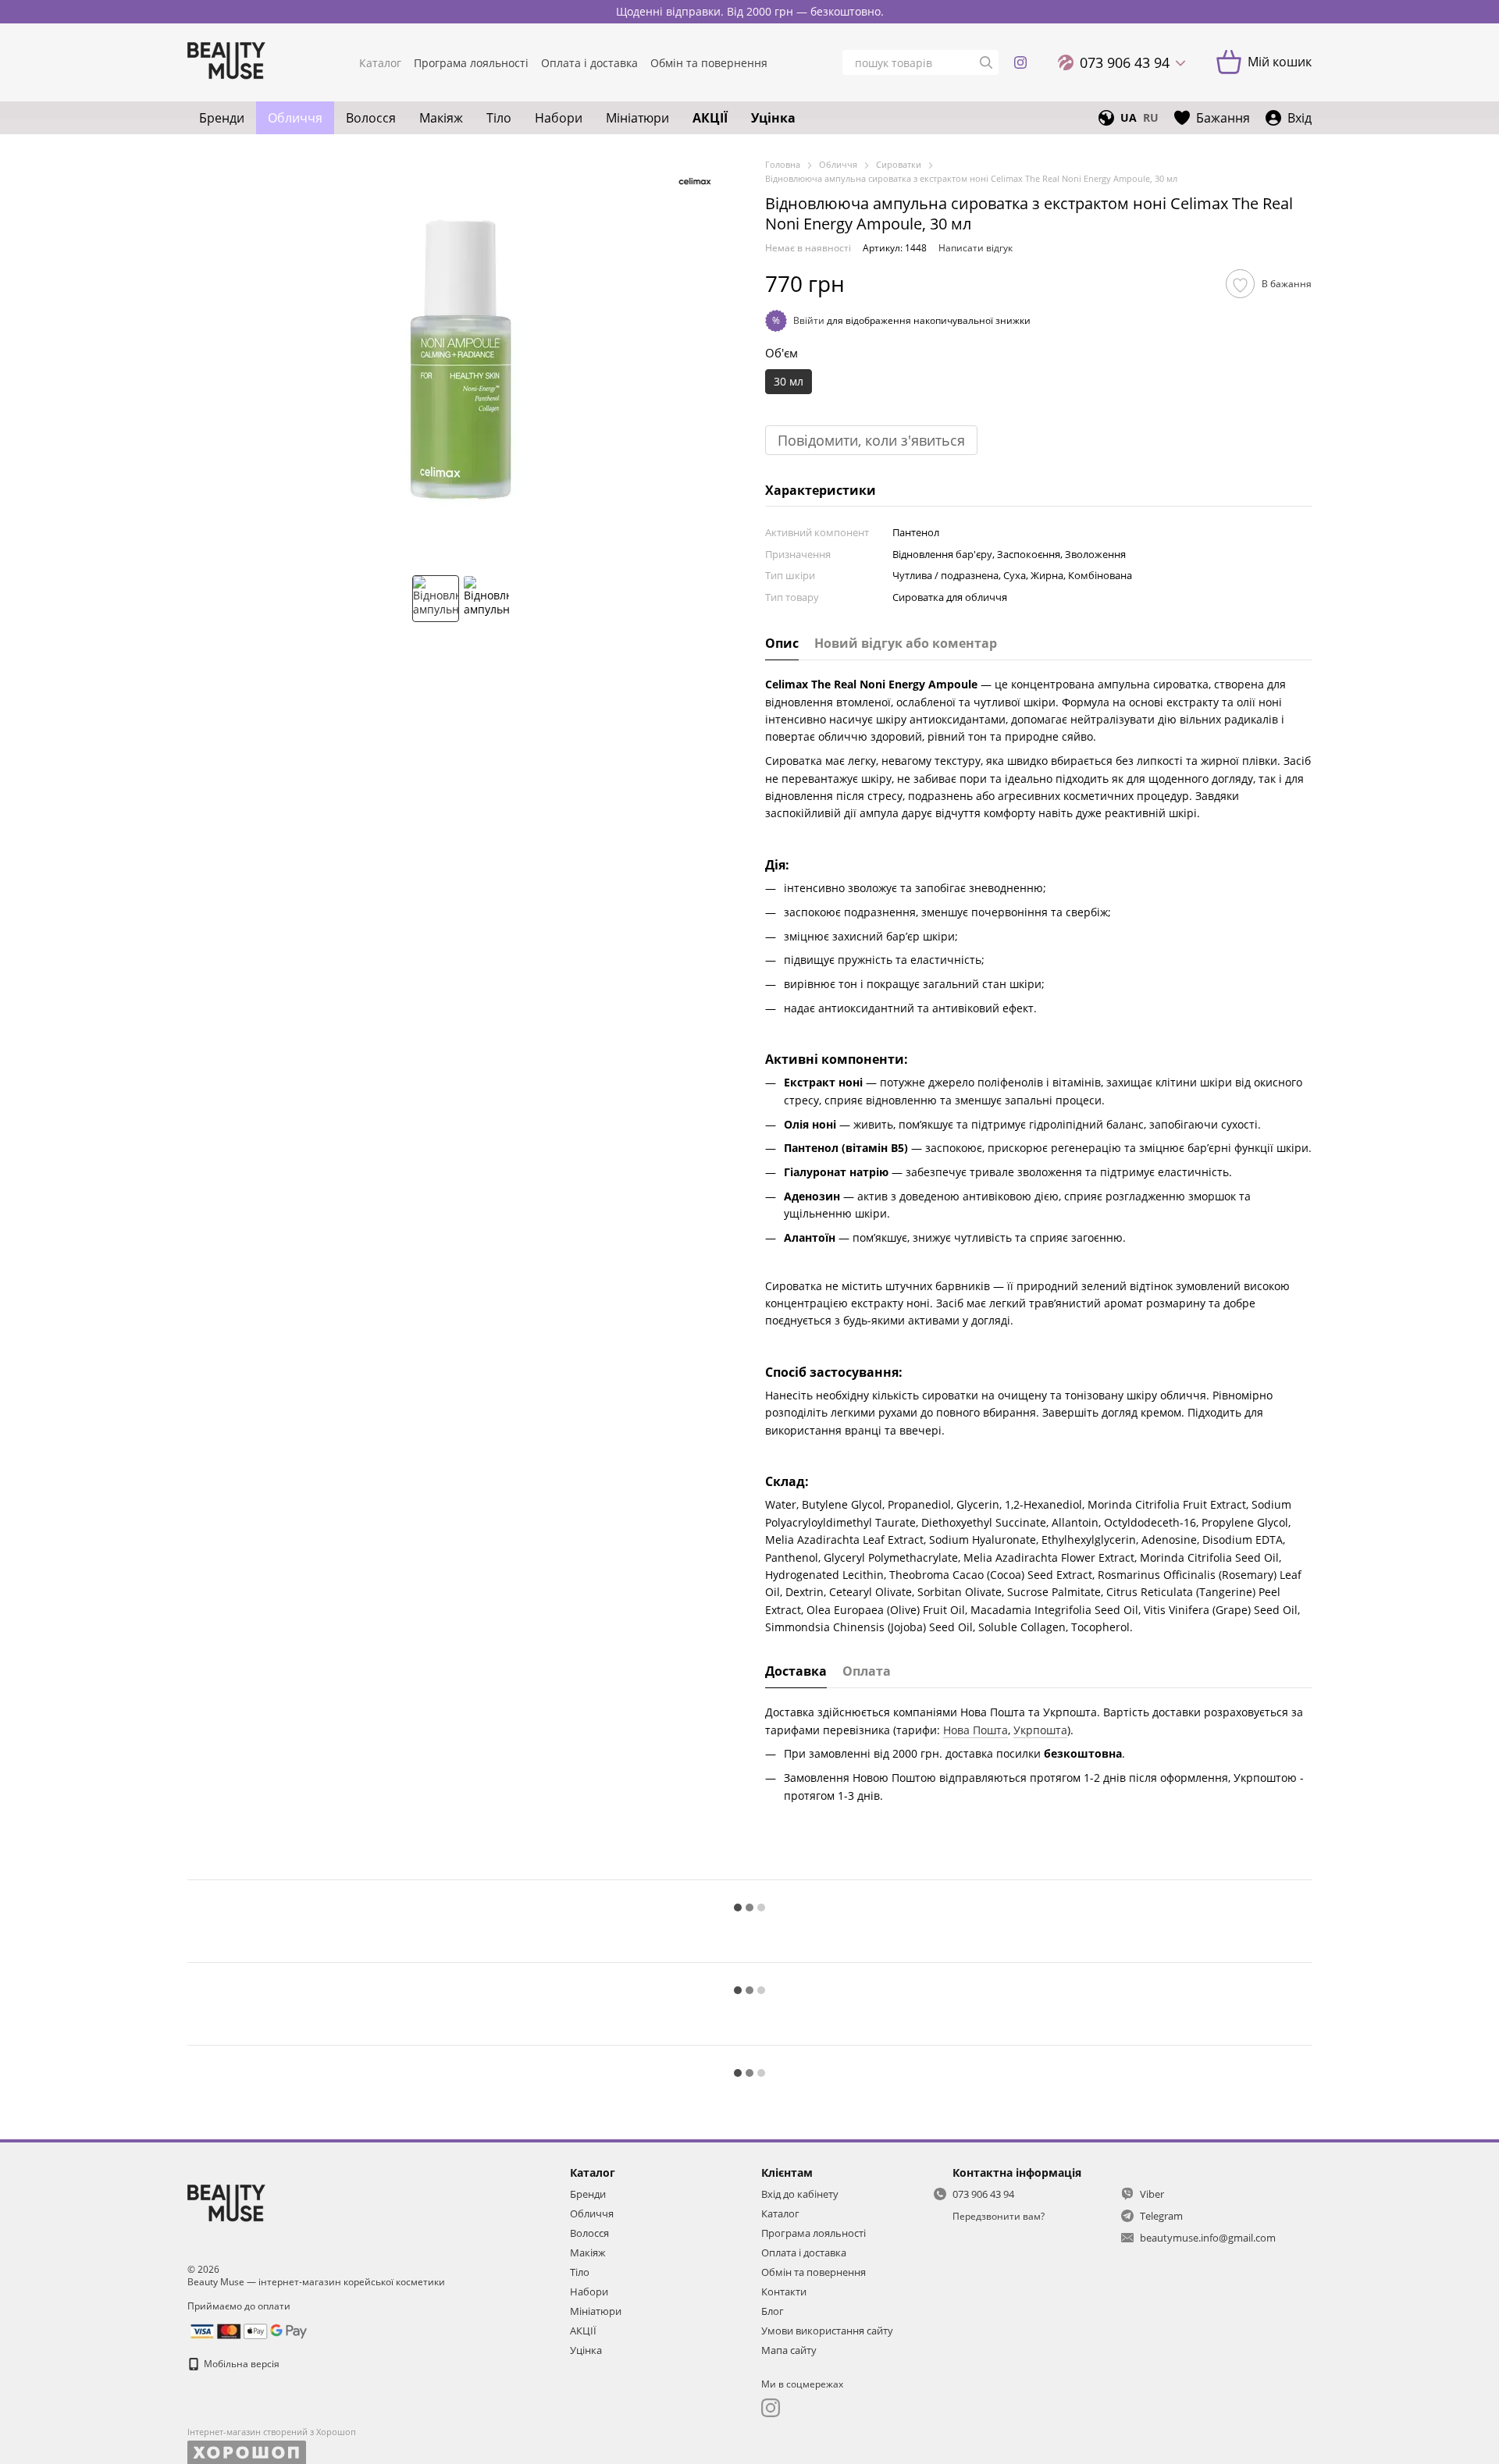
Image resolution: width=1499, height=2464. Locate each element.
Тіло (499, 118)
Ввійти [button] (809, 320)
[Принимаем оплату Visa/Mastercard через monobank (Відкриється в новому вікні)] (249, 2330)
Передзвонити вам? (999, 2217)
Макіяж (441, 118)
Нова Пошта (976, 1730)
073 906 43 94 (1125, 62)
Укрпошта (1040, 1730)
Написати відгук (976, 248)
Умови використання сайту (827, 2331)
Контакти (784, 2292)
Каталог (380, 63)
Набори (559, 118)
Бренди (222, 118)
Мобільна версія (240, 2364)
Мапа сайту (789, 2350)
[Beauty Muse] (226, 2204)
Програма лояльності (471, 63)
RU (1151, 118)
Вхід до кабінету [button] (800, 2194)
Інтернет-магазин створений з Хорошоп (272, 2432)
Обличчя (295, 118)
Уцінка (773, 118)
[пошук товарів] (986, 62)
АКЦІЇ (710, 118)
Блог (773, 2311)
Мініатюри (637, 118)
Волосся (371, 118)
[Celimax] (695, 180)
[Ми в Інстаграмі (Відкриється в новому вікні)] (1020, 62)
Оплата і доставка (589, 63)
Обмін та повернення (709, 63)
